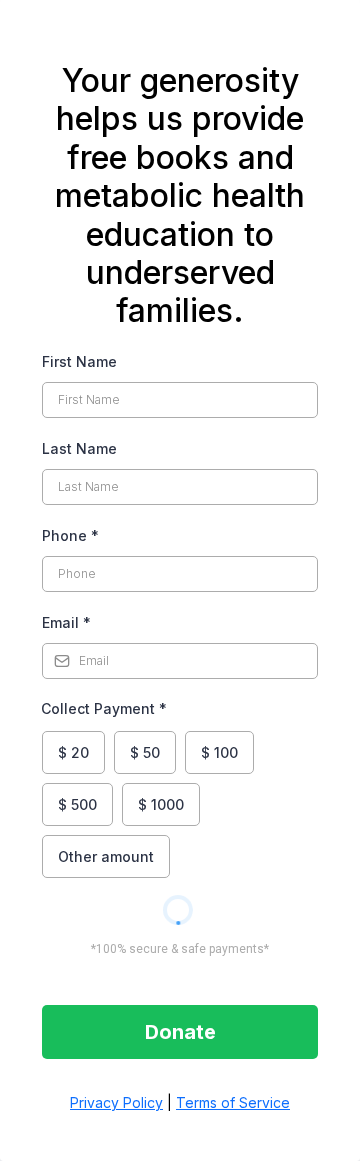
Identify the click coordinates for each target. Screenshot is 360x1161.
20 (73, 752)
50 (145, 752)
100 (219, 752)
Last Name (79, 448)
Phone (70, 535)
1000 (161, 804)
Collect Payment (104, 708)
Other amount (106, 856)
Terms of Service (233, 1102)
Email (66, 622)
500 (77, 804)
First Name (79, 361)
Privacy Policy (116, 1102)
